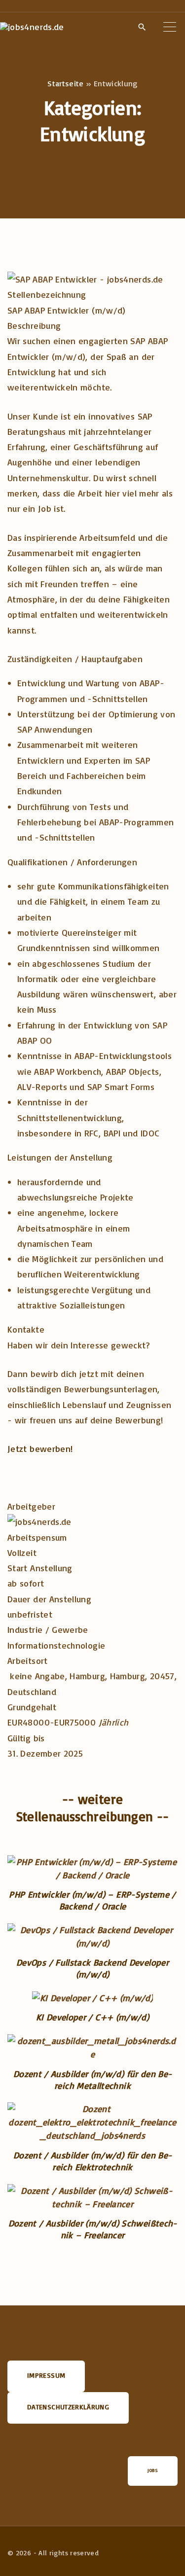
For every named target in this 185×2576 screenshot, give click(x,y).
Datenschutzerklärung (68, 2407)
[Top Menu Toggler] (170, 27)
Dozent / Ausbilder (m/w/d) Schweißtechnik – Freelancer (93, 2229)
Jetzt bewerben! (40, 1448)
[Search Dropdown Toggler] (142, 27)
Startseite (66, 83)
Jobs (153, 2470)
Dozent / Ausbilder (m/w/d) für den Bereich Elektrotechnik (92, 2161)
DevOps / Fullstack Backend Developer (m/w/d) (92, 1968)
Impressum (46, 2375)
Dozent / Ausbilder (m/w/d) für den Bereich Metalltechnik (92, 2080)
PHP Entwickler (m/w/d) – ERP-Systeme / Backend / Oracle (92, 1900)
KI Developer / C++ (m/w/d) (92, 2017)
